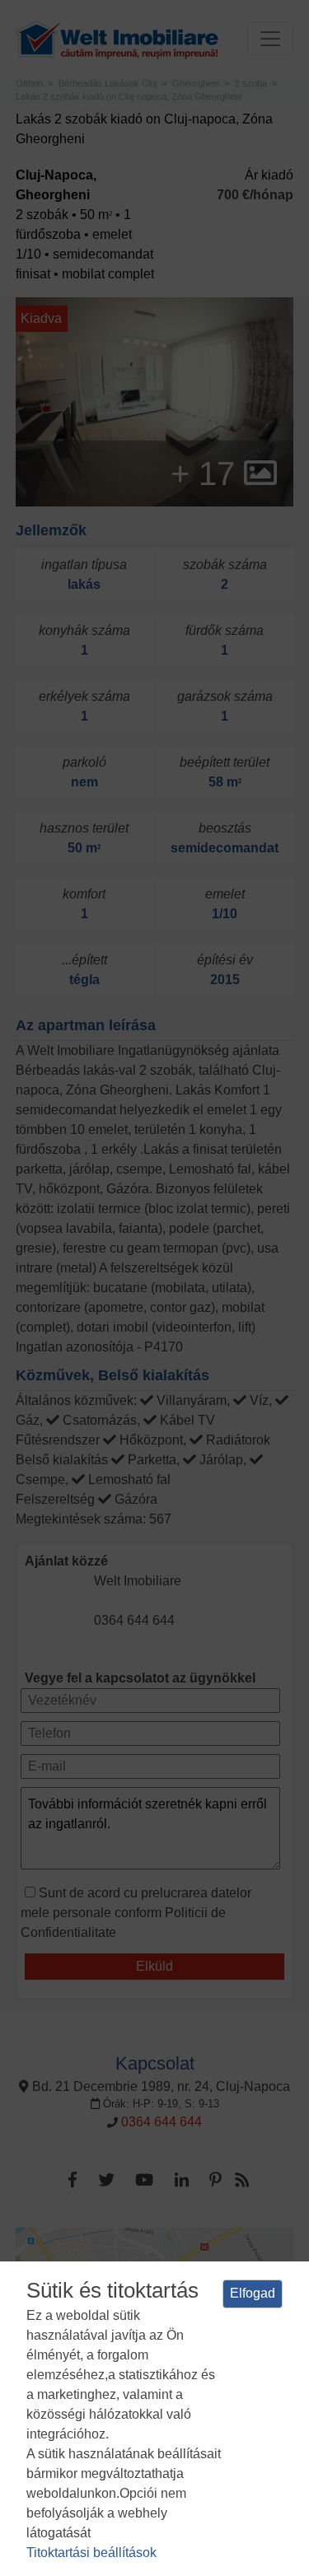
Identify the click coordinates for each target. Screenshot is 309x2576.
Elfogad (253, 2293)
